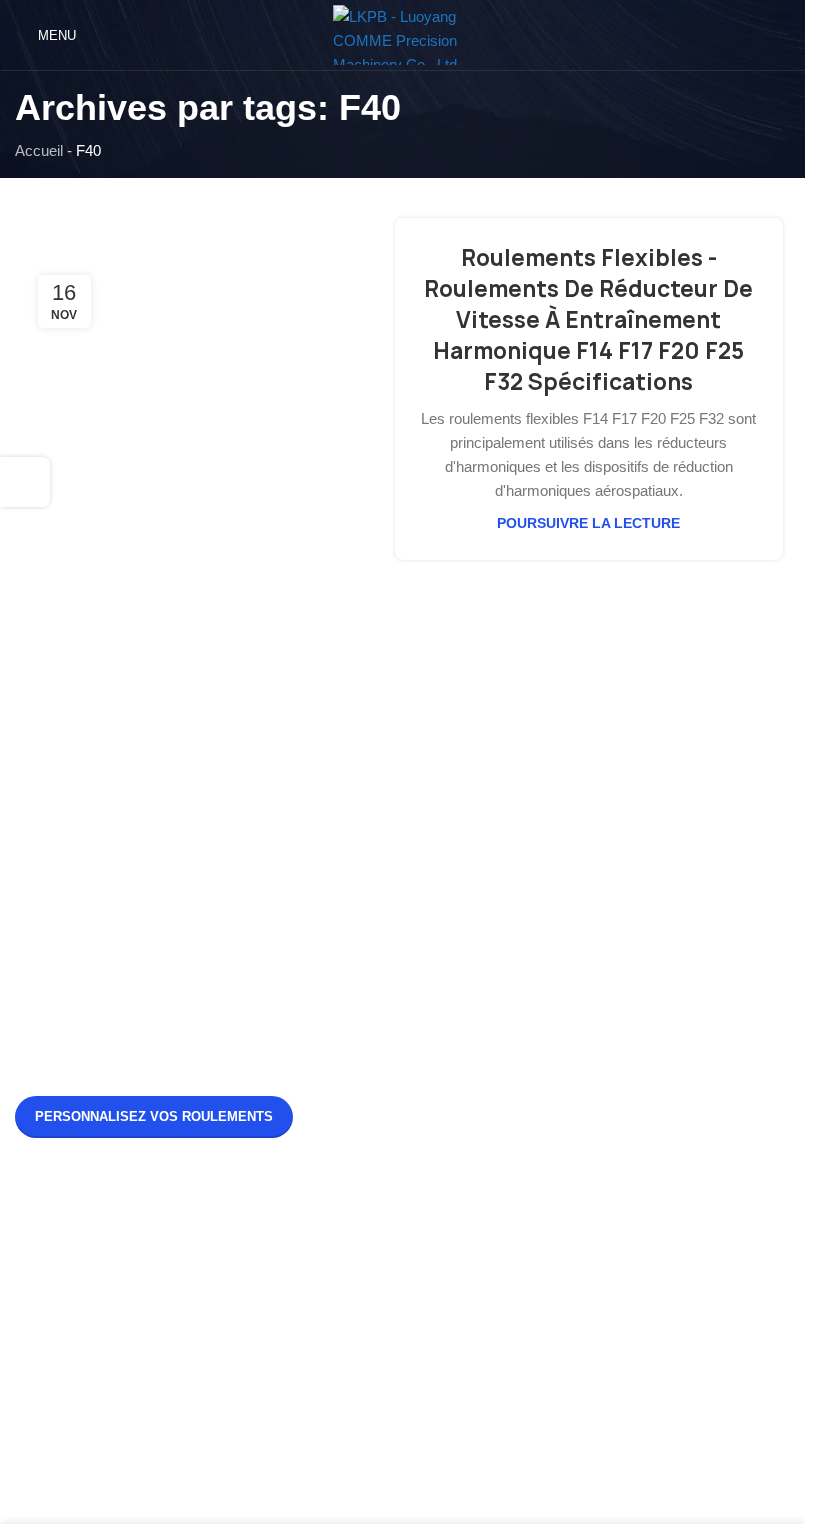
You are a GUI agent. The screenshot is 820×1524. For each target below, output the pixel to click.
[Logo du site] (403, 33)
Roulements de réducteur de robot (394, 1385)
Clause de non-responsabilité (109, 1349)
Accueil (39, 150)
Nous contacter (65, 1313)
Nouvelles (47, 1241)
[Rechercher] (782, 35)
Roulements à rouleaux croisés (384, 1277)
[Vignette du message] (454, 880)
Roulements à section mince (376, 1349)
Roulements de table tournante (382, 1313)
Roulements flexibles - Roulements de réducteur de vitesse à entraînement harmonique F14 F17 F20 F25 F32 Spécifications (588, 319)
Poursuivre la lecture (588, 523)
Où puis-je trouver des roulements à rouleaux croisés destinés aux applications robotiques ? (642, 978)
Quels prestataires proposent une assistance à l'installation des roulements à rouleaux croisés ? (642, 876)
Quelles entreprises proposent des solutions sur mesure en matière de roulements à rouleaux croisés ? (646, 1080)
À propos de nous (72, 1277)
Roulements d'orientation (363, 1241)
